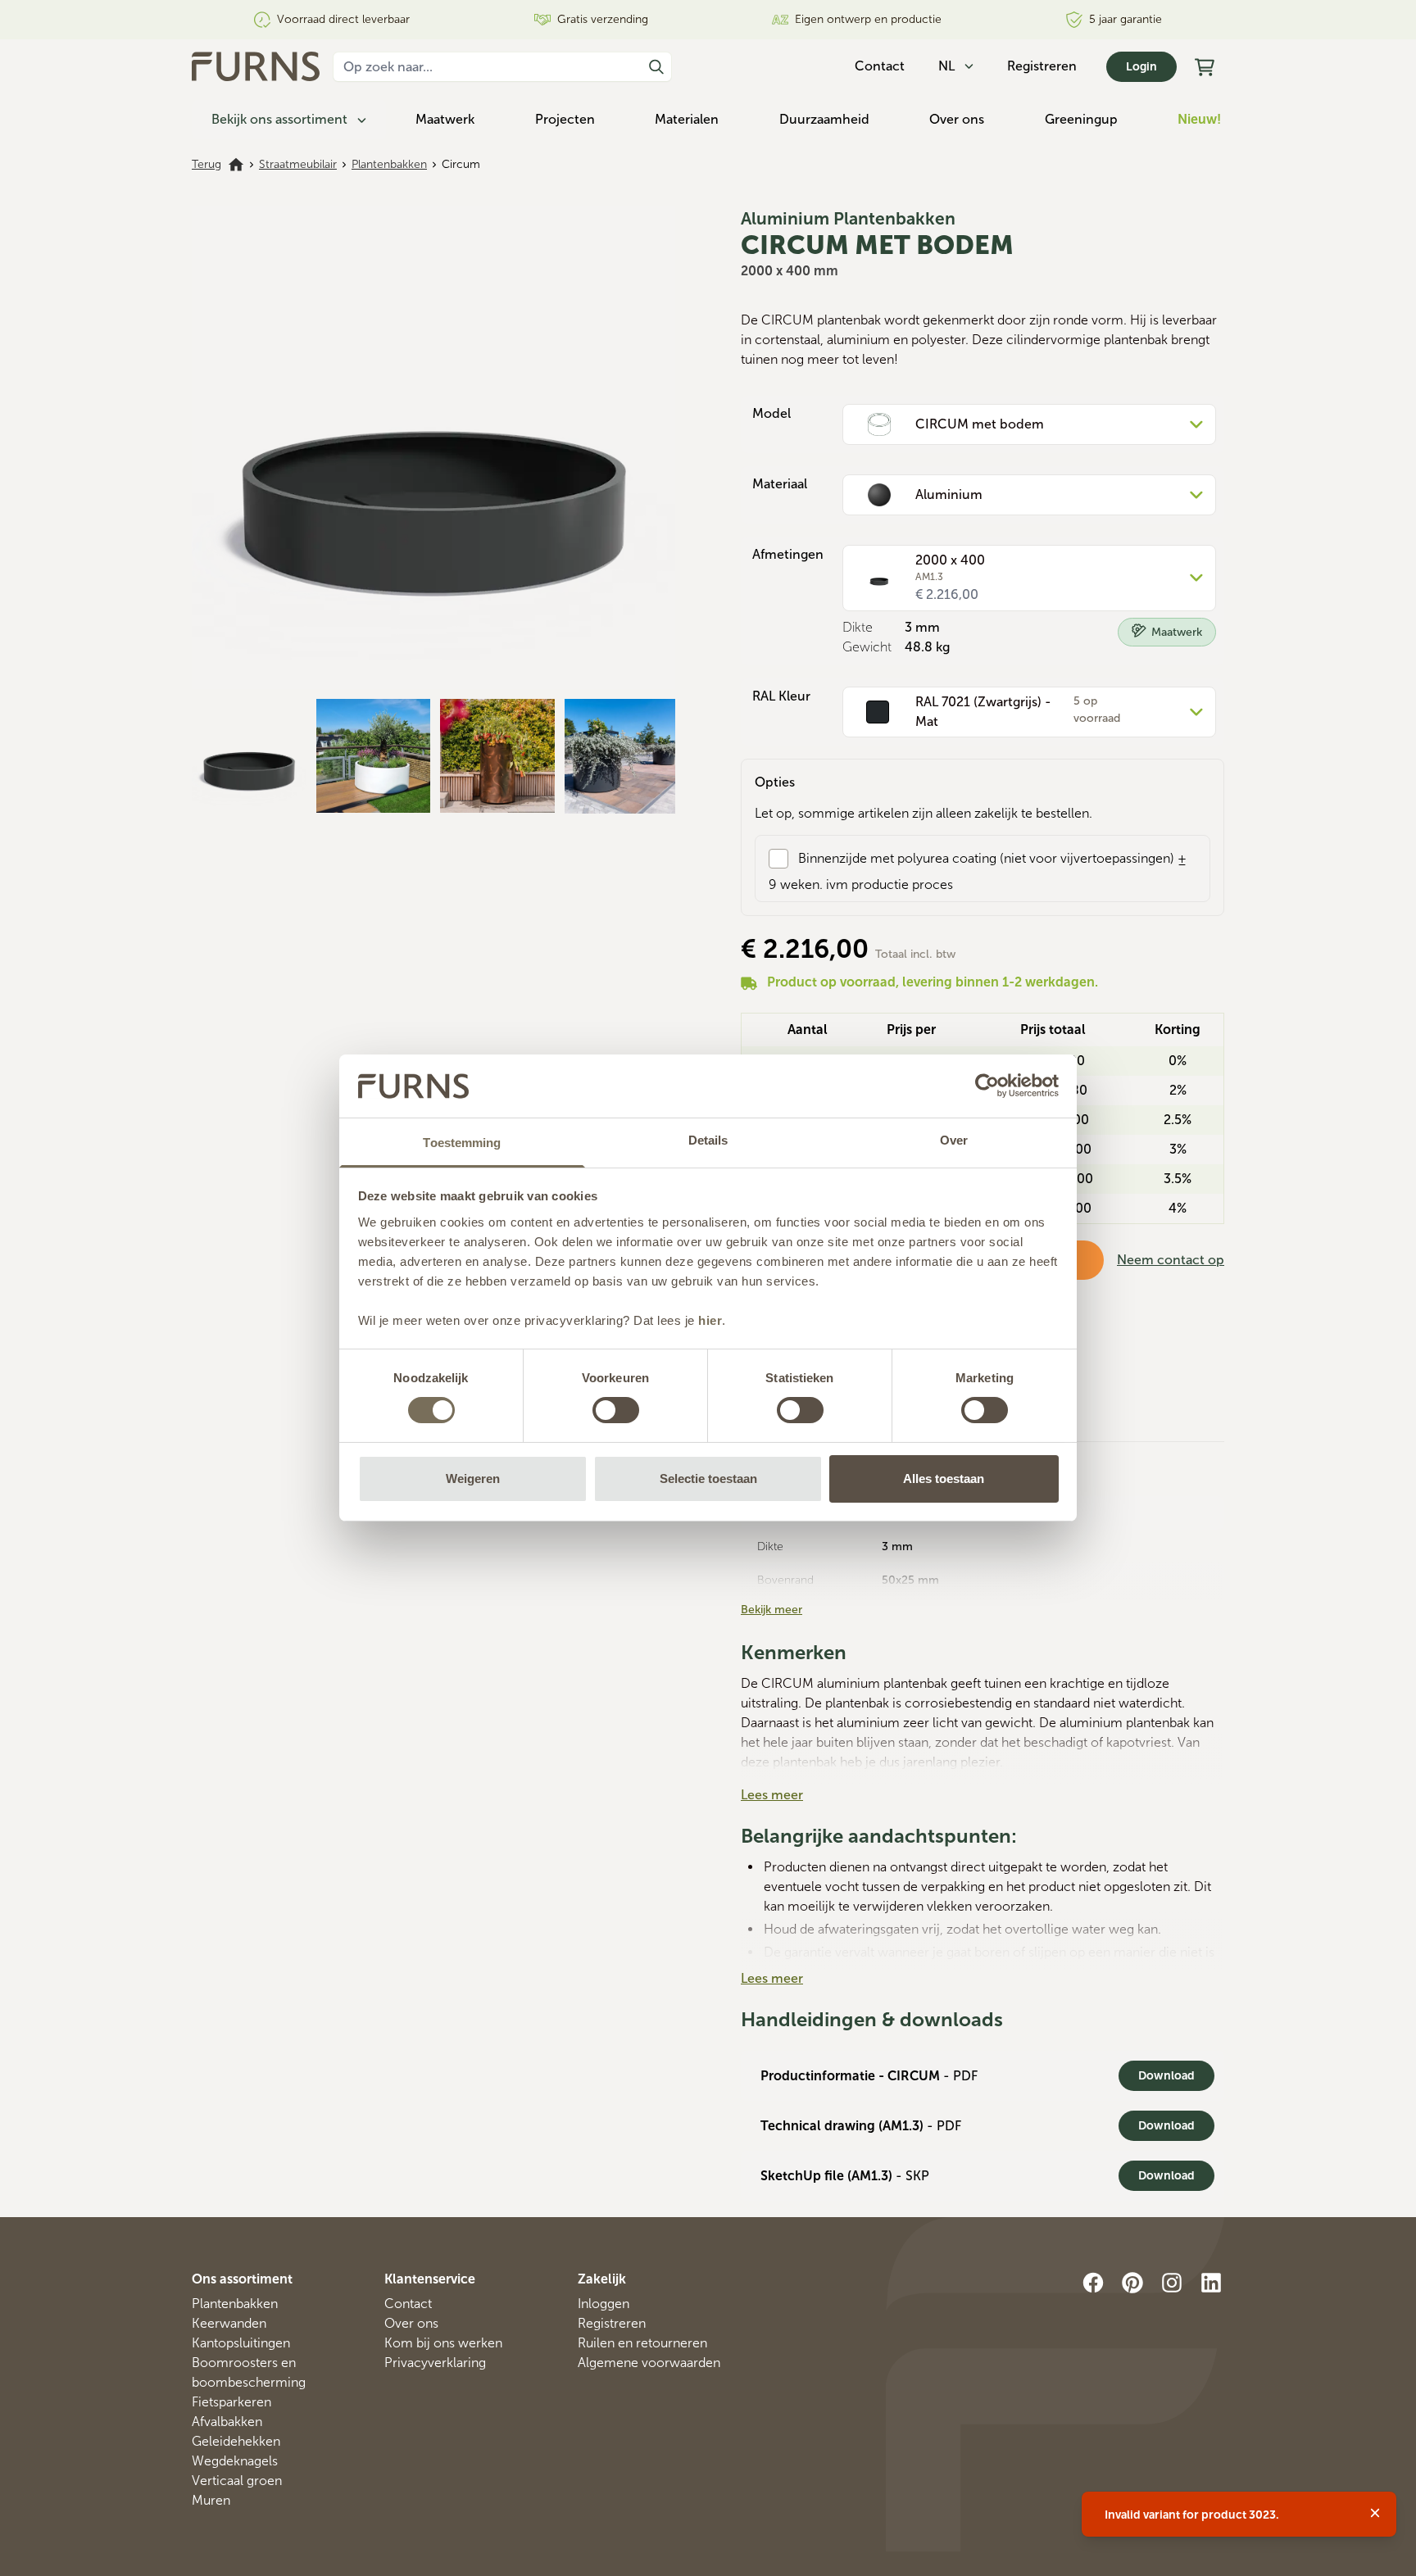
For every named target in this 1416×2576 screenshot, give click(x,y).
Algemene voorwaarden (649, 2363)
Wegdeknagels (235, 2461)
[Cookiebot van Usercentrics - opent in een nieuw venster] (987, 1086)
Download (1166, 2076)
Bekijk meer (772, 1610)
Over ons (957, 119)
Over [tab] (954, 1140)
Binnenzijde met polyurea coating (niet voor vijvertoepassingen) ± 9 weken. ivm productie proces (978, 871)
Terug (206, 164)
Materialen (687, 119)
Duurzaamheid (824, 119)
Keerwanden (229, 2323)
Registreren (1042, 66)
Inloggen (604, 2304)
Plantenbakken (389, 164)
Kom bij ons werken (443, 2343)
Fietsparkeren (231, 2402)
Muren (211, 2500)
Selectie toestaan (708, 1478)
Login (1141, 67)
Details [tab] (708, 1140)
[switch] (616, 1410)
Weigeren (473, 1478)
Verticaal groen (237, 2481)
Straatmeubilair (298, 164)
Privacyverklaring (435, 2363)
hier (710, 1320)
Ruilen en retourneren (642, 2343)
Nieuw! (1199, 119)
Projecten (565, 119)
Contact (408, 2304)
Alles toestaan (944, 1478)
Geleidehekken (236, 2441)
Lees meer (772, 1795)
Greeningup (1081, 119)
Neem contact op (1171, 1260)
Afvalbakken (227, 2422)
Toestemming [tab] (462, 1143)
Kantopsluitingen (241, 2343)
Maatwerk (445, 119)
